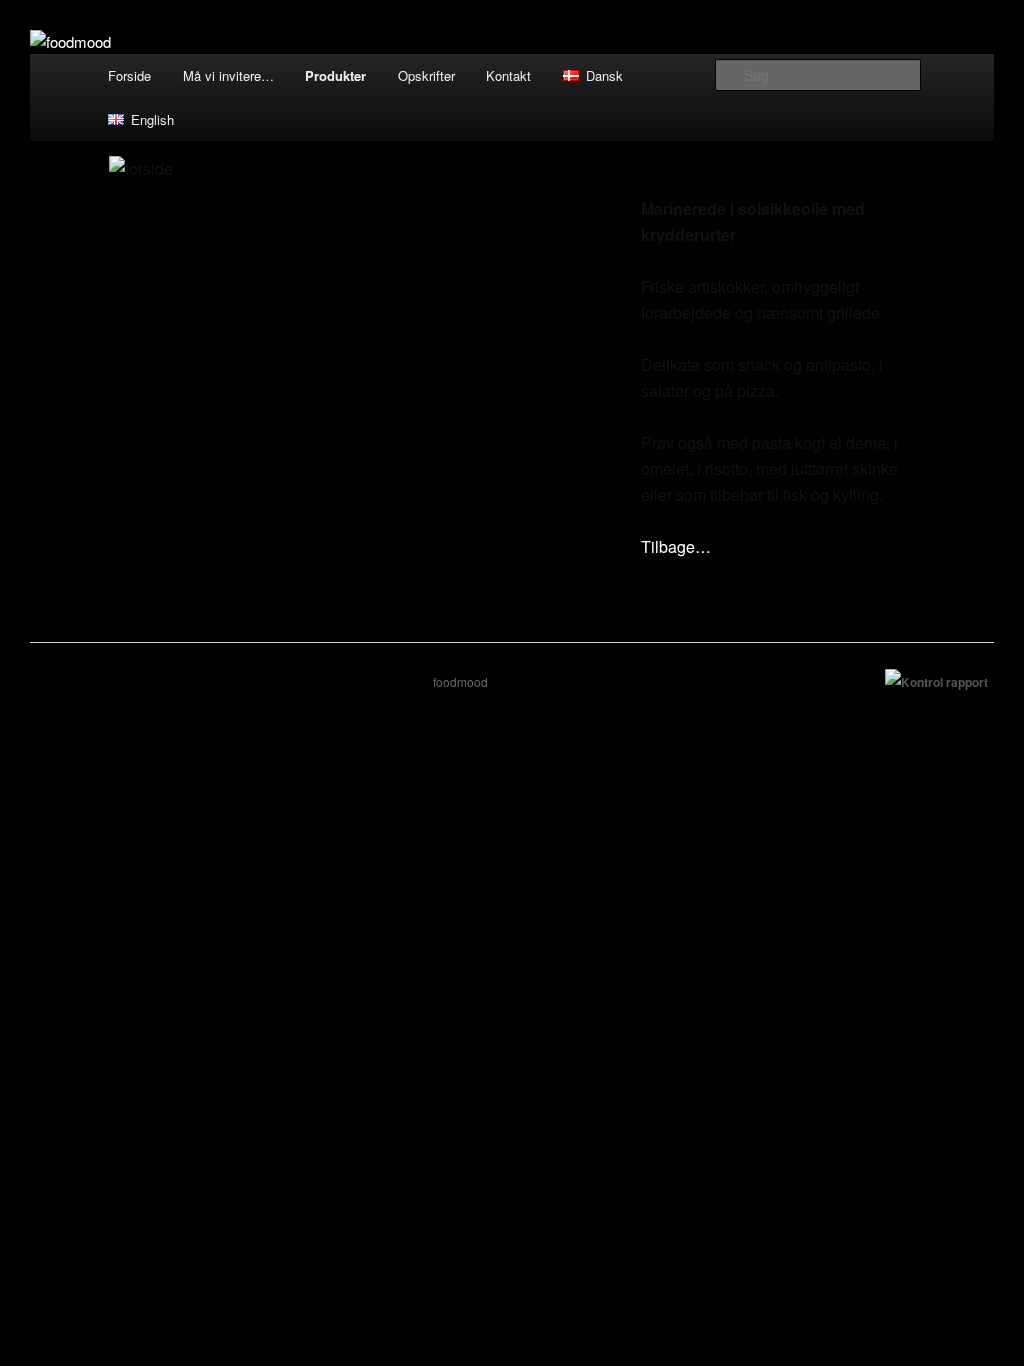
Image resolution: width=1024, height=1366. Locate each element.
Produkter (335, 75)
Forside (129, 75)
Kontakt (508, 75)
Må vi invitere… (228, 75)
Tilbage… (676, 546)
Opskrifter (426, 75)
